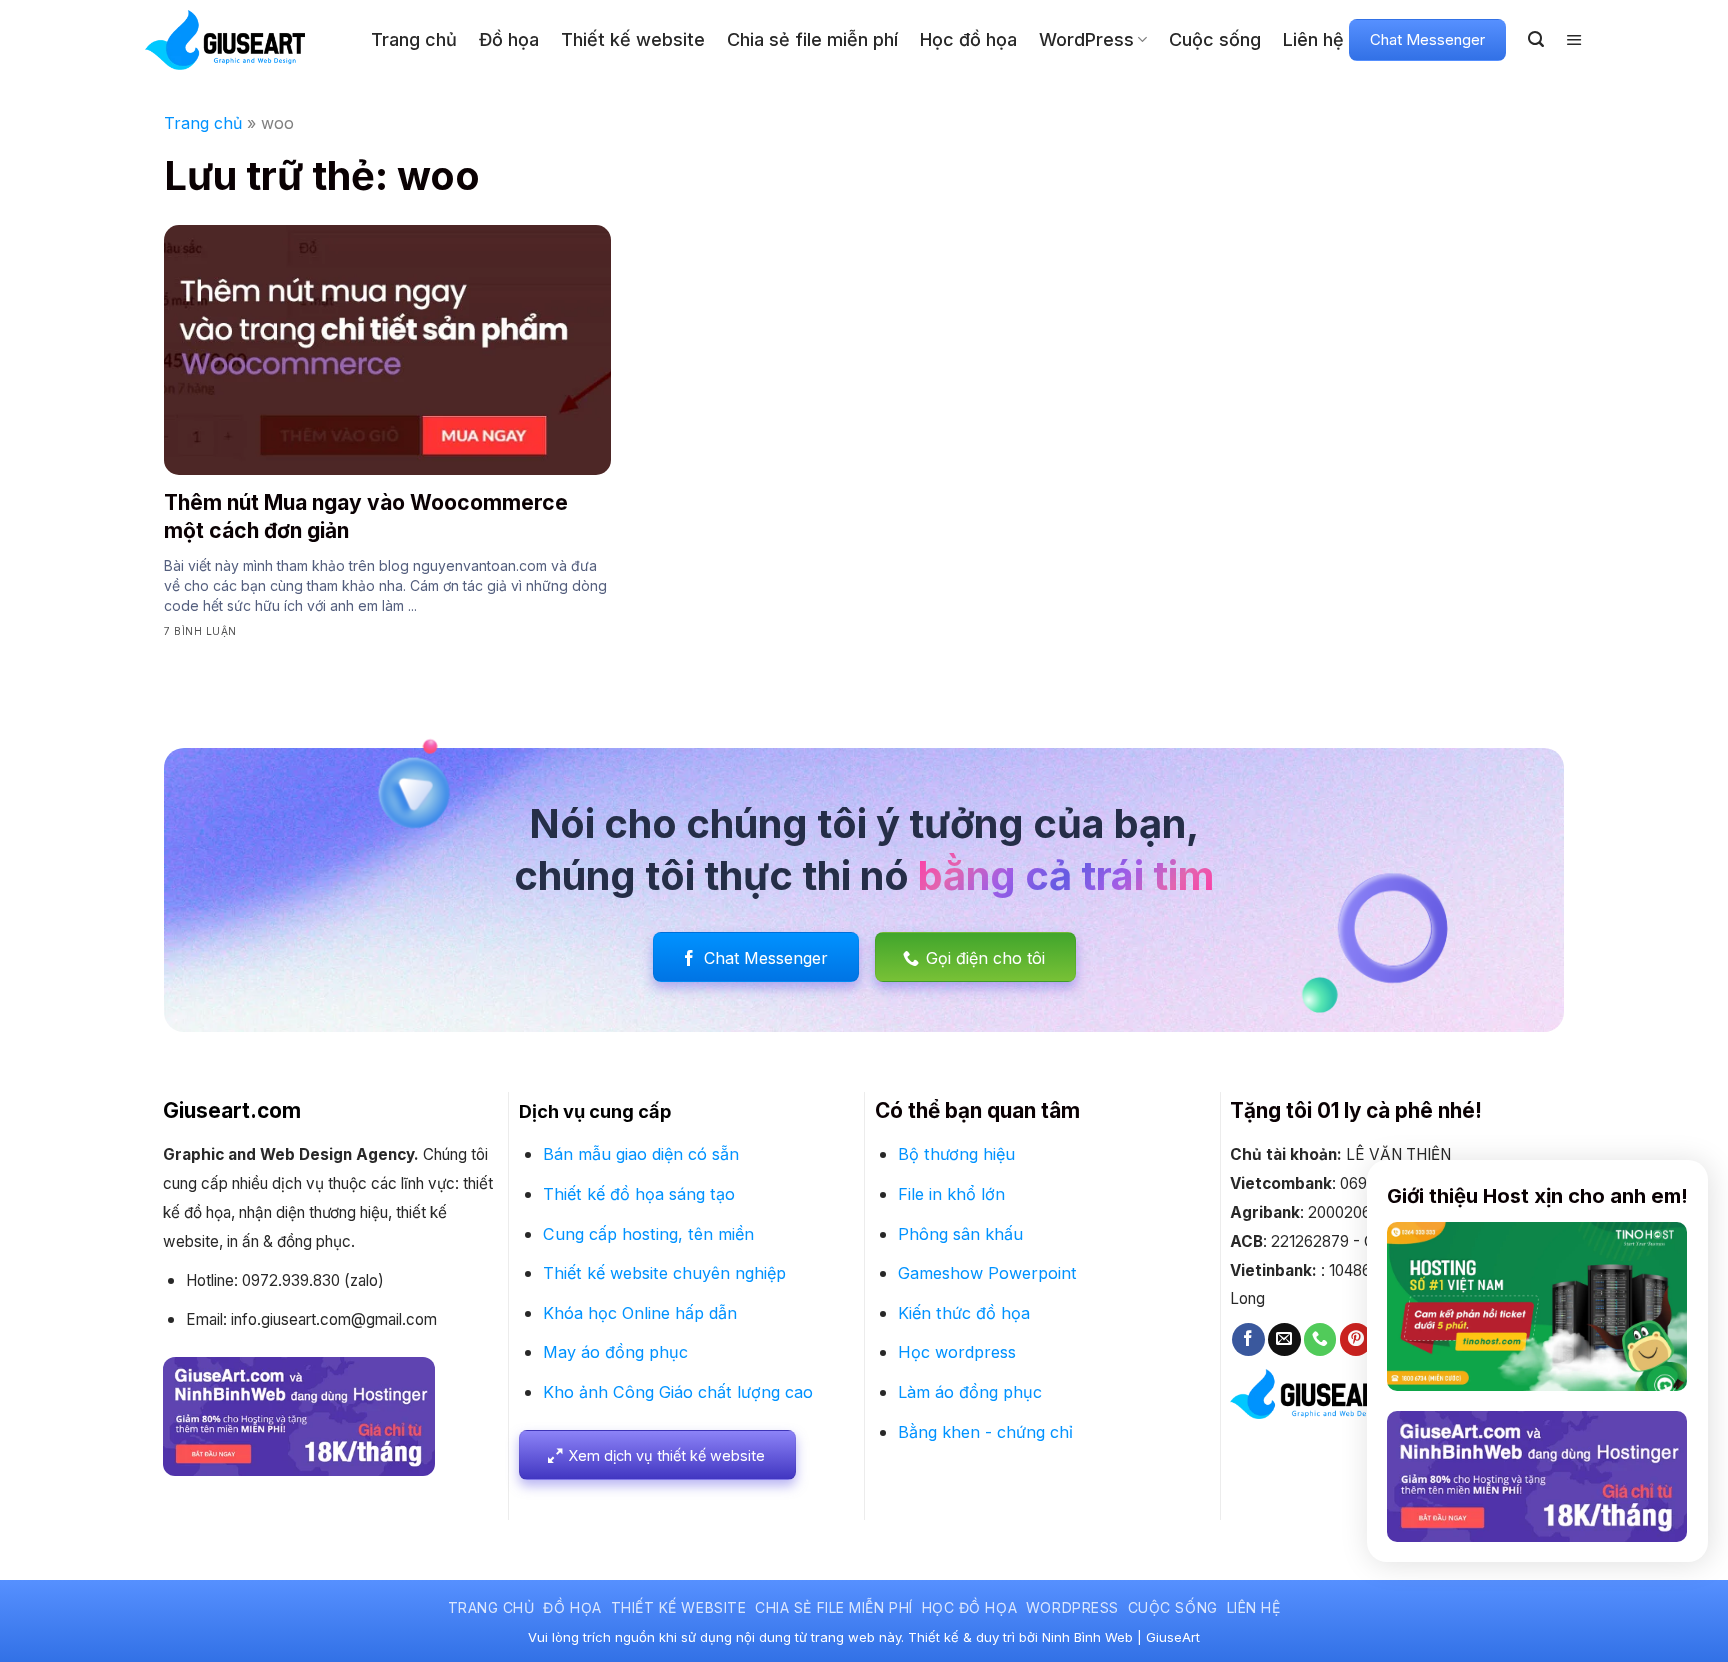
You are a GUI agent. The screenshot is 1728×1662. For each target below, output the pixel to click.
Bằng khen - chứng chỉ (985, 1432)
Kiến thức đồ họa (964, 1313)
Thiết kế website (633, 39)
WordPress (1086, 39)
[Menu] (1574, 40)
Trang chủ (414, 39)
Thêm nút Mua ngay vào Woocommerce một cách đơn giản (366, 516)
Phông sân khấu (960, 1234)
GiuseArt (1173, 1637)
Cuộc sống (1215, 39)
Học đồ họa (968, 39)
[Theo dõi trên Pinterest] (1356, 1339)
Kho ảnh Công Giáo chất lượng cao (678, 1392)
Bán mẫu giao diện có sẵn (641, 1154)
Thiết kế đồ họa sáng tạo (639, 1194)
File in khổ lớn (951, 1194)
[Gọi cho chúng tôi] (1320, 1339)
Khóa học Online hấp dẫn (640, 1313)
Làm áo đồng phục (970, 1392)
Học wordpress (957, 1352)
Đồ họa (509, 39)
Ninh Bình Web (1087, 1637)
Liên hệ (1313, 39)
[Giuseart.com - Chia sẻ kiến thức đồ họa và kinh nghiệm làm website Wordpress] (243, 40)
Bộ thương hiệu (956, 1154)
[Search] (1536, 39)
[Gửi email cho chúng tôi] (1284, 1339)
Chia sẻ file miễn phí (812, 39)
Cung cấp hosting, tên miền (648, 1234)
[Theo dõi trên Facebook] (1248, 1339)
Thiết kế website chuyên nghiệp (664, 1273)
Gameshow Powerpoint (987, 1273)
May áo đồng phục (615, 1352)
